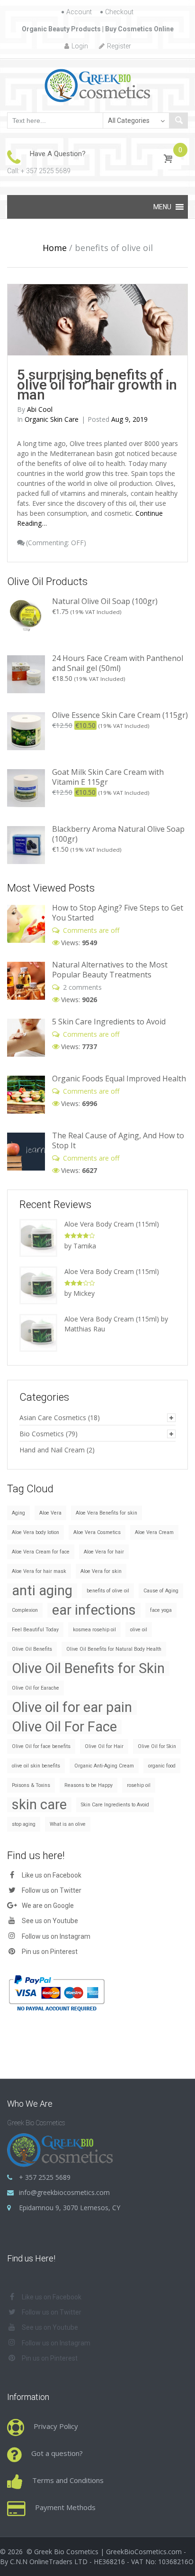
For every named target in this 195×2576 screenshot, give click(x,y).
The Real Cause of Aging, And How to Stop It (118, 1140)
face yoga (161, 1610)
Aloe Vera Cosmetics (97, 1532)
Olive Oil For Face (64, 1727)
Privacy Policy (56, 2426)
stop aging (24, 1824)
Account (79, 12)
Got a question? (57, 2453)
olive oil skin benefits (36, 1766)
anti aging (42, 1591)
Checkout (119, 12)
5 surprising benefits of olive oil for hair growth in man (97, 385)
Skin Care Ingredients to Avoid (115, 1805)
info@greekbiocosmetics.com (64, 2192)
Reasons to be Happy (89, 1785)
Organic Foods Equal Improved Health (119, 1079)
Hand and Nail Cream (52, 1450)
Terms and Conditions (68, 2480)
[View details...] (26, 617)
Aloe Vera (50, 1513)
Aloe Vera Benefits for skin (106, 1513)
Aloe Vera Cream (154, 1532)
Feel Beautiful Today (35, 1630)
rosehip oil (139, 1785)
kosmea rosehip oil (94, 1630)
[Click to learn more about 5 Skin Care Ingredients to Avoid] (26, 1037)
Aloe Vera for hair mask (39, 1571)
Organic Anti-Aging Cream (104, 1766)
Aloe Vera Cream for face (41, 1552)
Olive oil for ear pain (72, 1707)
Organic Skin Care (52, 419)
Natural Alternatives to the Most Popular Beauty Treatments (110, 970)
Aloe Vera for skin (101, 1571)
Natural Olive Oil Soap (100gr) (105, 601)
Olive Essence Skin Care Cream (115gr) (120, 715)
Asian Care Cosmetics (53, 1418)
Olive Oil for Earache (35, 1688)
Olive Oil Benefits (32, 1649)
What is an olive (68, 1824)
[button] (162, 207)
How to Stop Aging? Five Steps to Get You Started (118, 913)
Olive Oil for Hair (104, 1746)
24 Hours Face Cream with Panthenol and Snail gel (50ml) (118, 663)
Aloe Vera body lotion (35, 1532)
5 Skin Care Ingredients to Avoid (109, 1022)
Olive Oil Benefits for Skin (88, 1669)
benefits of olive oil (108, 1591)
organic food (162, 1766)
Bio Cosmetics (42, 1434)
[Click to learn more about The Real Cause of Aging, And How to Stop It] (26, 1151)
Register (119, 46)
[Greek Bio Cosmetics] (98, 85)
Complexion (25, 1610)
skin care (39, 1805)
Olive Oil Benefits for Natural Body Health (114, 1649)
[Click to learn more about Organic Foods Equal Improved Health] (26, 1094)
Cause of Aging (161, 1591)
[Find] (178, 121)
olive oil (139, 1630)
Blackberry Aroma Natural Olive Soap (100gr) (118, 834)
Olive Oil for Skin (157, 1746)
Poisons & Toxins (31, 1785)
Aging (18, 1513)
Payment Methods (65, 2507)
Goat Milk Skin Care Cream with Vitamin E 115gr (108, 777)
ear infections (94, 1610)
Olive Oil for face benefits (41, 1746)
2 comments (82, 987)
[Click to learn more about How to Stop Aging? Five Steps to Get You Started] (26, 923)
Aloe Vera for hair (104, 1552)
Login (80, 46)
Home (55, 248)
